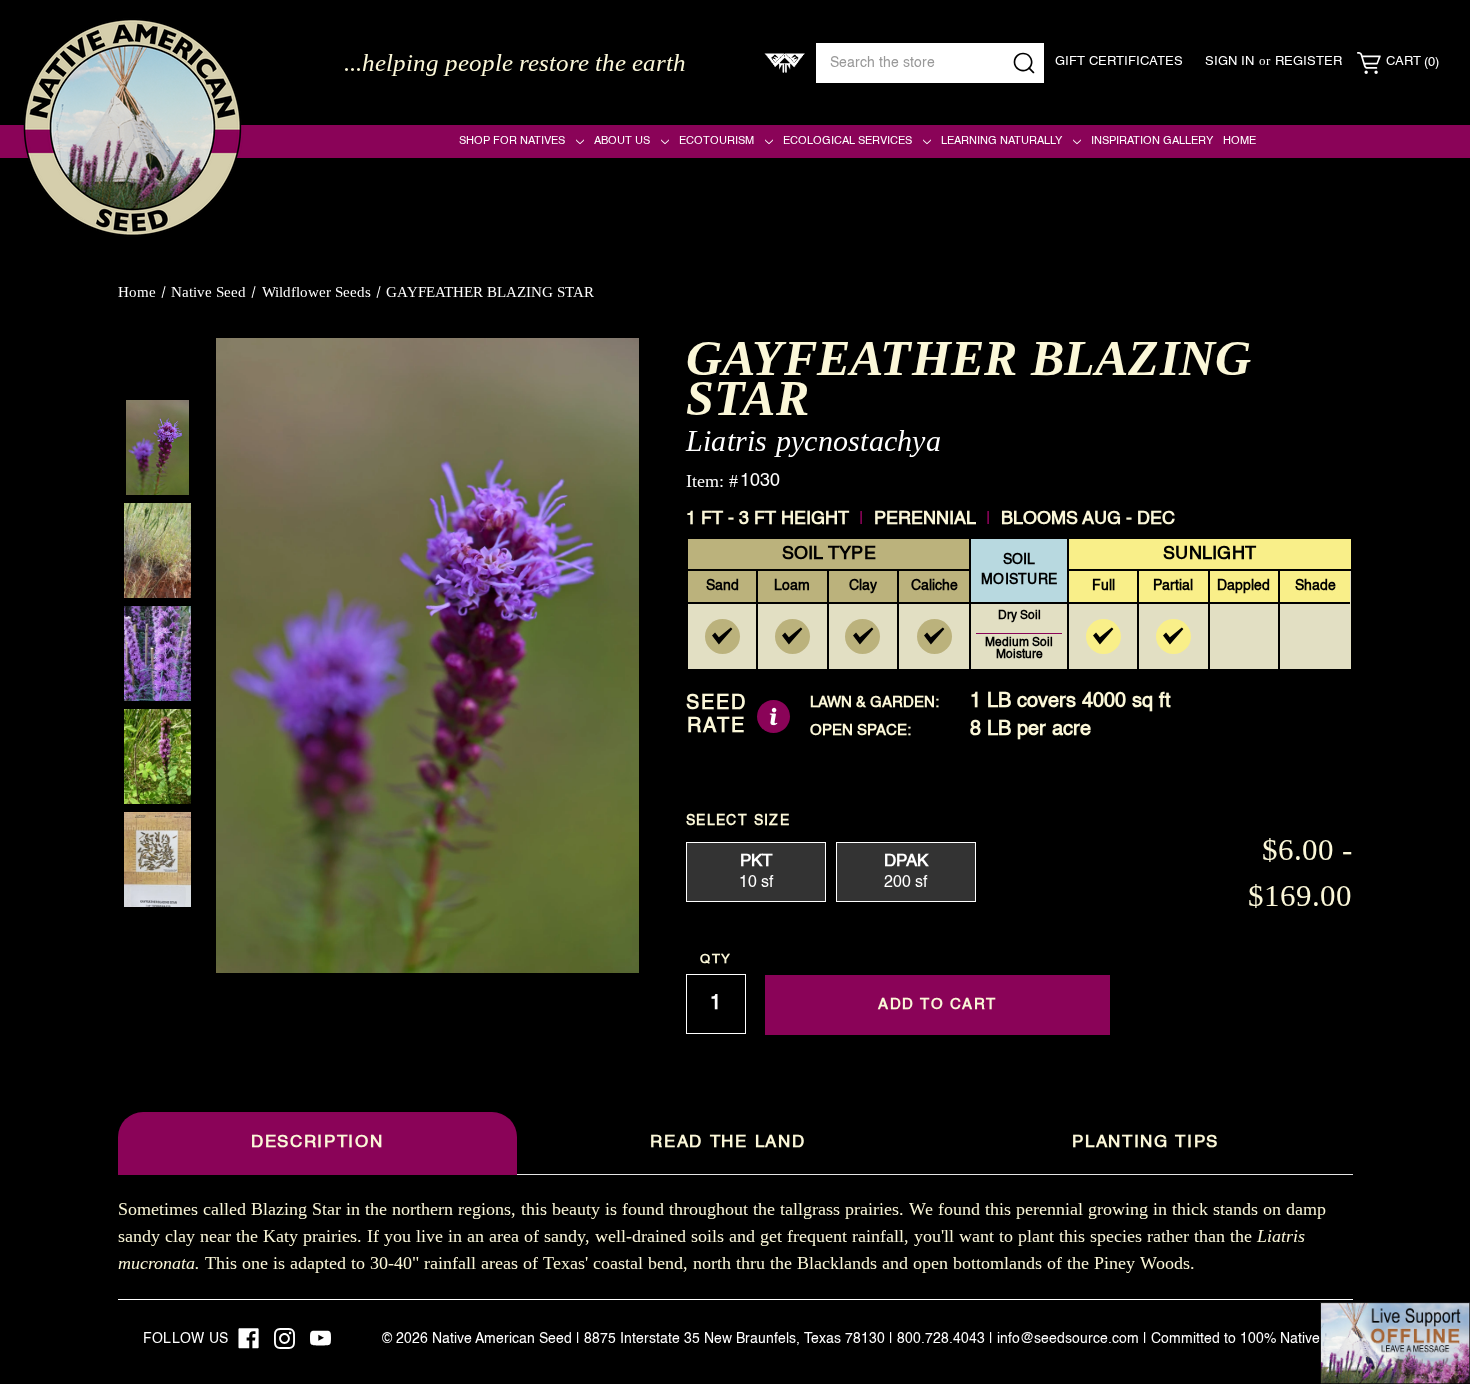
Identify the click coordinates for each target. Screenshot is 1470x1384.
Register (1308, 61)
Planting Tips (1145, 1142)
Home (1239, 141)
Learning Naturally (1001, 141)
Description (317, 1142)
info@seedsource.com (1068, 1339)
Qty (715, 959)
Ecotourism (716, 141)
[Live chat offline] (1395, 1343)
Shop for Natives (512, 141)
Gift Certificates (1119, 61)
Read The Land (727, 1142)
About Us (622, 141)
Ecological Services (847, 141)
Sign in (1229, 61)
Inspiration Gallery (1152, 141)
